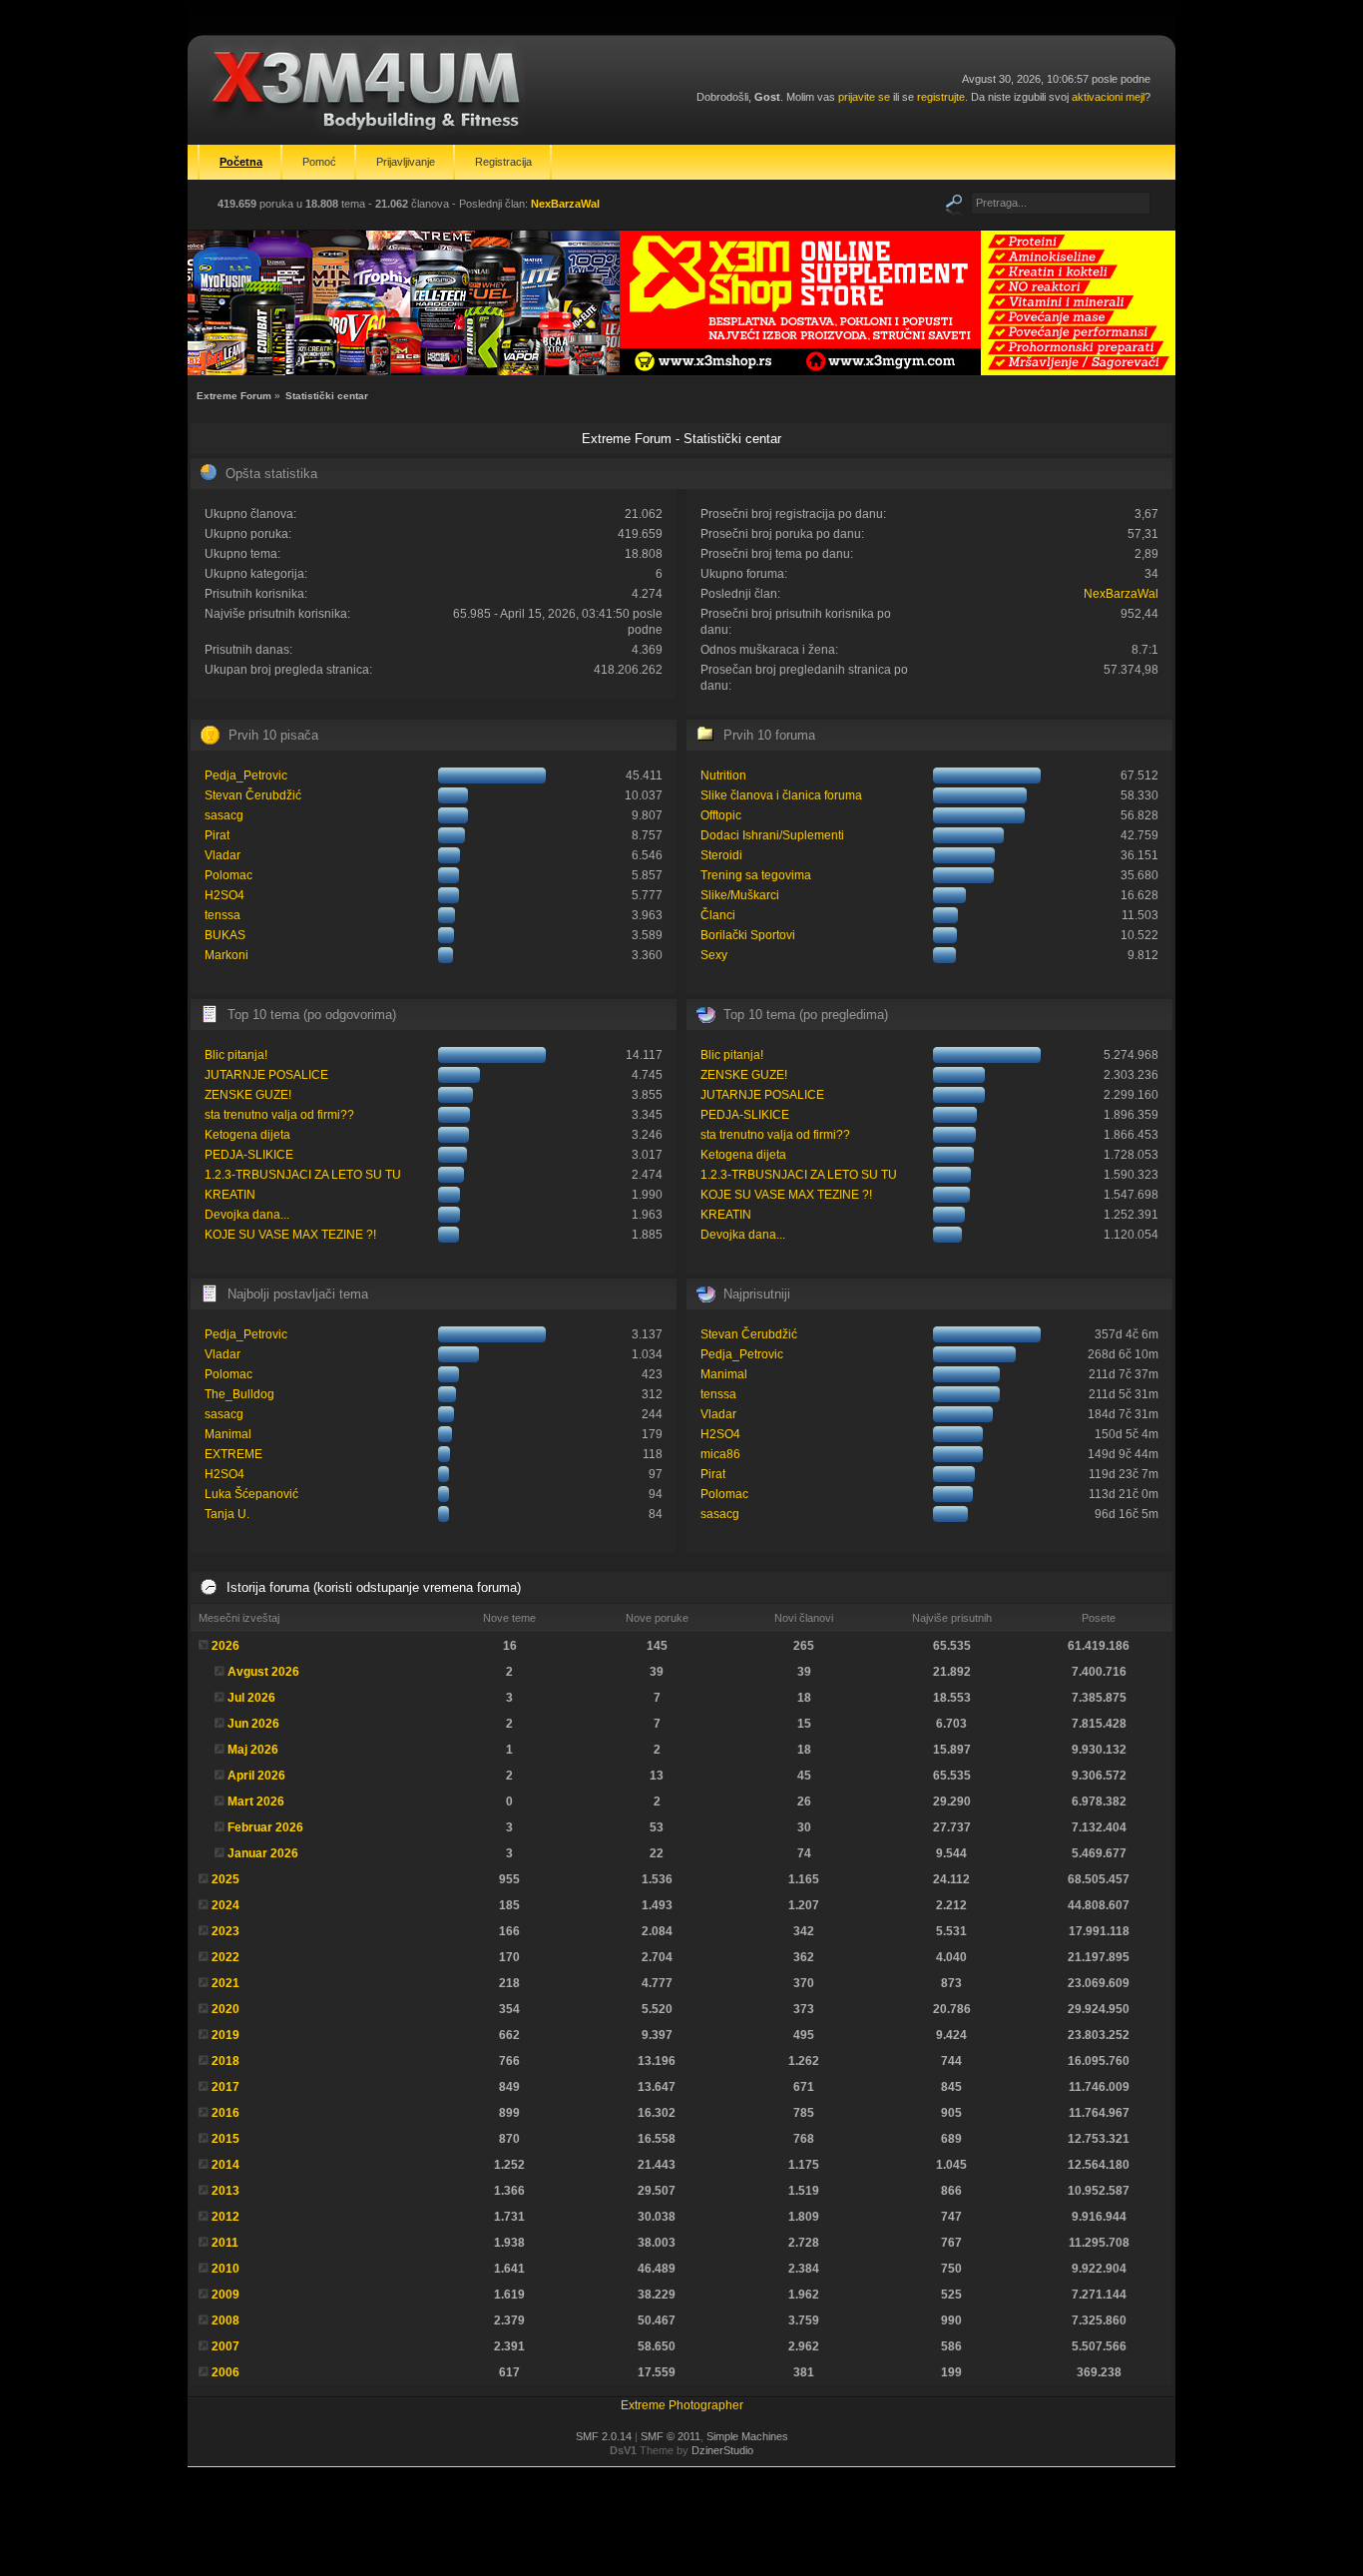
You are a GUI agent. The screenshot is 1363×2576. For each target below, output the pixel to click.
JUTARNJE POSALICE (266, 1075)
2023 (226, 1931)
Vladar (223, 855)
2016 (226, 2113)
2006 (226, 2372)
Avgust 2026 (263, 1672)
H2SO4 (225, 895)
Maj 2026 (253, 1750)
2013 (226, 2191)
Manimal (228, 1434)
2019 (226, 2035)
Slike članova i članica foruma (781, 795)
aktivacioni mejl (1108, 97)
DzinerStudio (722, 2450)
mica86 (720, 1454)
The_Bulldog (239, 1394)
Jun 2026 (253, 1724)
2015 (226, 2139)
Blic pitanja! (236, 1055)
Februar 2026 (265, 1827)
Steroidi (721, 855)
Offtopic (721, 815)
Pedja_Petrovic (246, 775)
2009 (226, 2295)
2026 (226, 1646)
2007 (226, 2346)
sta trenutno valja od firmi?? (279, 1115)
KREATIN (230, 1195)
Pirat (217, 835)
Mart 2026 (256, 1802)
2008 (226, 2320)
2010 (226, 2269)
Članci (718, 915)
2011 (225, 2243)
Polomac (228, 875)
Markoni (227, 955)
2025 (226, 1879)
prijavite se (864, 97)
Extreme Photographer (682, 2405)
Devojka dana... (247, 1215)
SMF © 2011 (671, 2436)
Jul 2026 (251, 1698)
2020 (226, 2009)
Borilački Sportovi (748, 935)
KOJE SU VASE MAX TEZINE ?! (290, 1235)
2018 (226, 2061)
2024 (226, 1905)
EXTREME (233, 1454)
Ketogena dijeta (247, 1135)
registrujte (941, 97)
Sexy (714, 955)
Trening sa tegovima (756, 875)
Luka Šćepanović (251, 1494)
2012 (226, 2217)
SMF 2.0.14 (604, 2436)
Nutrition (723, 775)
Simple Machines (747, 2436)
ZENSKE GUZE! (248, 1095)
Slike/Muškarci (740, 895)
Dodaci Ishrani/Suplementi (772, 835)
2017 (226, 2087)
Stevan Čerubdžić (253, 795)
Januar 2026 (263, 1853)
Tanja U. (227, 1514)
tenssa (223, 915)
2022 (226, 1957)
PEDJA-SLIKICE (249, 1155)
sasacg (224, 815)
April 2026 (256, 1776)
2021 (226, 1983)
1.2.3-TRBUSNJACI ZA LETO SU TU (303, 1175)
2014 (226, 2165)
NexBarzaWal (565, 204)
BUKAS (225, 935)
